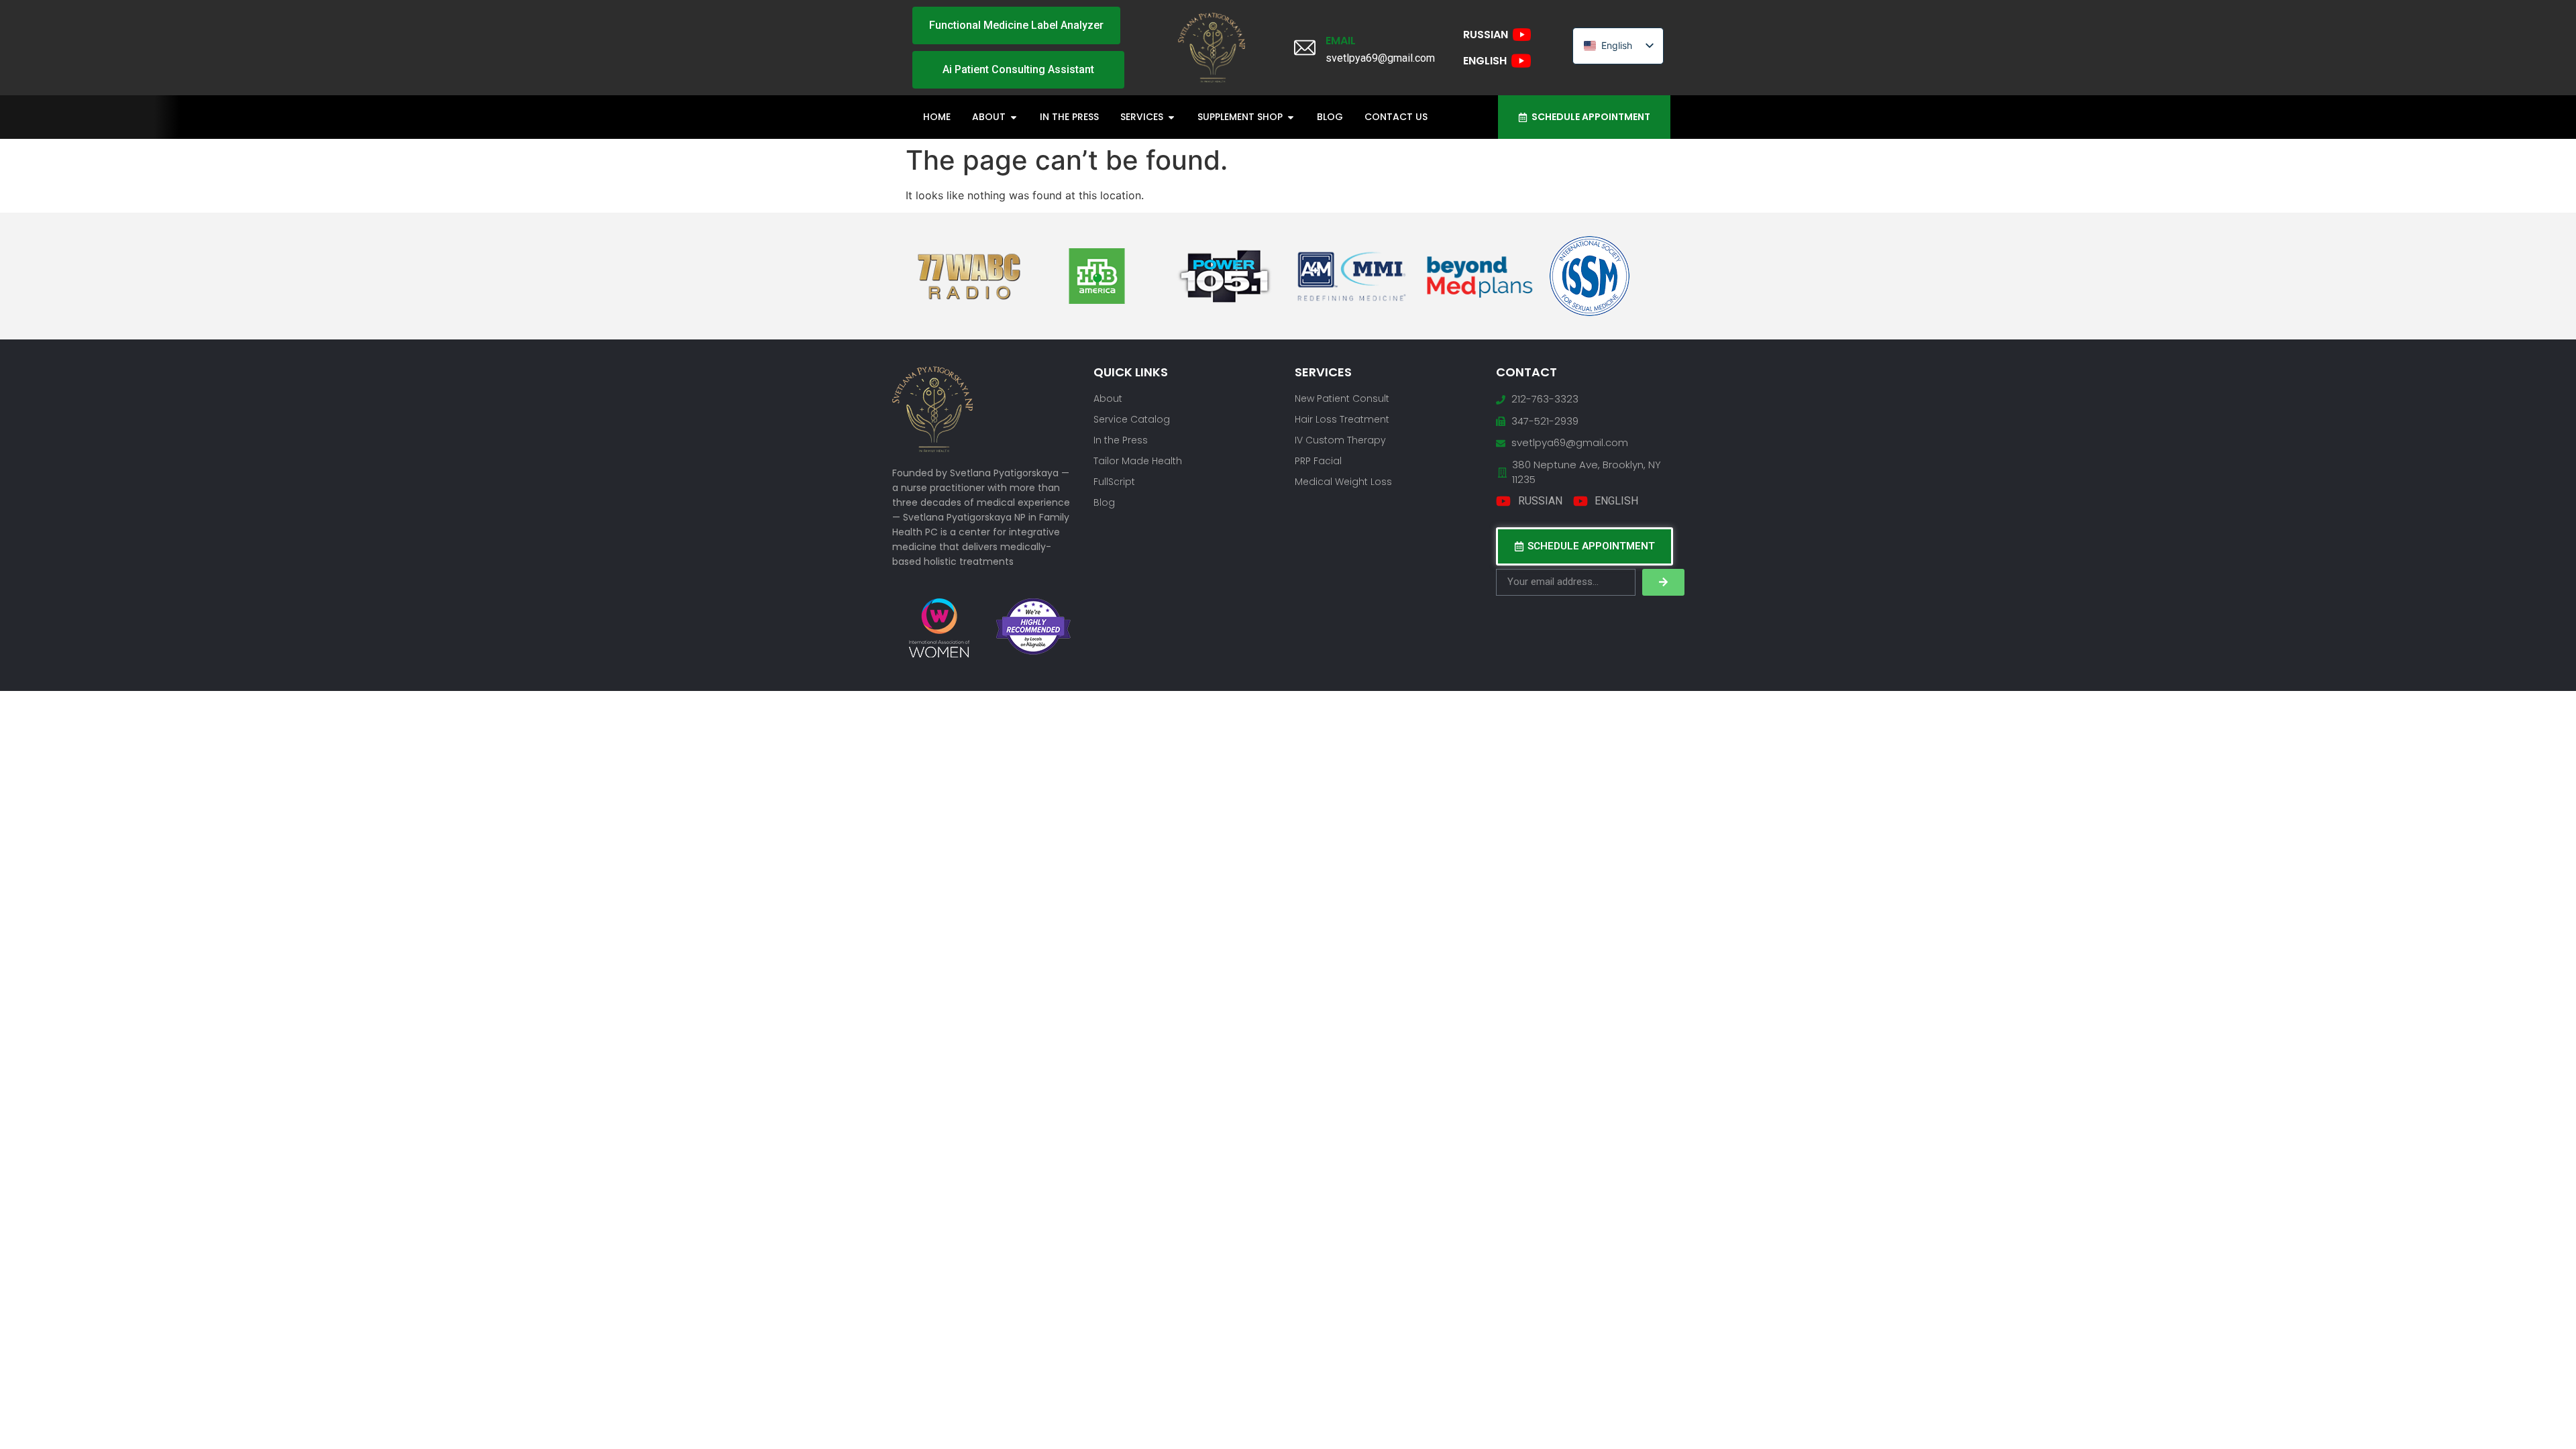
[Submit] (1663, 582)
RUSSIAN (1486, 35)
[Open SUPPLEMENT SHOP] (1291, 117)
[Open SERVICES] (1171, 117)
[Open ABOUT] (1014, 117)
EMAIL (1341, 41)
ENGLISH (1485, 61)
